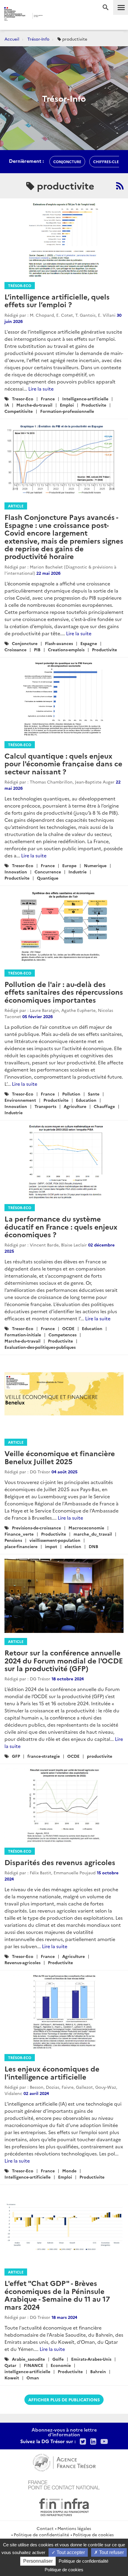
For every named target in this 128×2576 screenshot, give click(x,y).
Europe (69, 865)
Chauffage (104, 1106)
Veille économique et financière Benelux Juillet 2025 (60, 1457)
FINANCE (33, 2365)
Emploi (67, 405)
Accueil (12, 39)
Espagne (89, 643)
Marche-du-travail (34, 405)
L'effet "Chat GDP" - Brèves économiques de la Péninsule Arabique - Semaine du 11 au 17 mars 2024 (57, 2295)
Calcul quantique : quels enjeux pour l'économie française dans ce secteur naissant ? (63, 763)
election (73, 1546)
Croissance (15, 649)
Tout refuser (111, 2552)
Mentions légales (74, 2528)
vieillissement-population (55, 1540)
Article (16, 506)
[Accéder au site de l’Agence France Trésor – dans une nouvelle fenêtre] (64, 2462)
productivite (100, 1756)
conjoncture (67, 161)
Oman (33, 2378)
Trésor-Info (38, 39)
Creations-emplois (66, 649)
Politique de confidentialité (41, 2534)
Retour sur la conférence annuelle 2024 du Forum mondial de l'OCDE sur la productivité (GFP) (64, 1660)
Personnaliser (38, 2561)
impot (51, 1546)
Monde (69, 2171)
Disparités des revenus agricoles (60, 1862)
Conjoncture (25, 643)
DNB (93, 1546)
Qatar (10, 2365)
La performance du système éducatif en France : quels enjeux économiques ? (61, 1226)
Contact (45, 2528)
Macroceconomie (86, 1528)
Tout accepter (70, 2552)
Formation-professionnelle (67, 411)
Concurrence (48, 872)
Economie (61, 2365)
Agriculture (75, 1106)
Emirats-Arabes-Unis (91, 2359)
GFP (16, 1756)
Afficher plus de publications (64, 2400)
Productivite (94, 405)
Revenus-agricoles (22, 1962)
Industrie (78, 872)
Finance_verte (19, 1534)
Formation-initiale (23, 1335)
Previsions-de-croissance (36, 1528)
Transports (45, 1106)
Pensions (13, 1540)
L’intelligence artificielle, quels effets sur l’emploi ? (57, 300)
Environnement (20, 1100)
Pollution (71, 1094)
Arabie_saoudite (28, 2359)
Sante (94, 1094)
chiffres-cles (107, 161)
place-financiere (21, 1546)
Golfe (58, 2359)
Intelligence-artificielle (85, 399)
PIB (37, 649)
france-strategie (44, 1756)
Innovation (16, 872)
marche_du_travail (93, 1534)
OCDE (68, 1328)
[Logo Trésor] (54, 16)
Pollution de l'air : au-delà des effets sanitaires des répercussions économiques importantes (64, 992)
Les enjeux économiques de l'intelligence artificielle (52, 2072)
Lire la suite (41, 389)
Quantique (48, 878)
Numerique (95, 865)
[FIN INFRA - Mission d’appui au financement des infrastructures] (64, 2506)
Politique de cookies (93, 2534)
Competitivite (19, 411)
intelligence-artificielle (27, 2371)
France (48, 399)
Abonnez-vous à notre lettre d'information (64, 2432)
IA (7, 405)
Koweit (12, 2378)
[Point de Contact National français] (64, 2484)
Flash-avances (59, 643)
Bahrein (98, 2371)
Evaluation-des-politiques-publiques (40, 1347)
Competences (63, 1335)
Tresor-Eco (23, 399)
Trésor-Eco (20, 285)
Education (86, 1100)
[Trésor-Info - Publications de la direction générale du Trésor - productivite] (120, 186)
